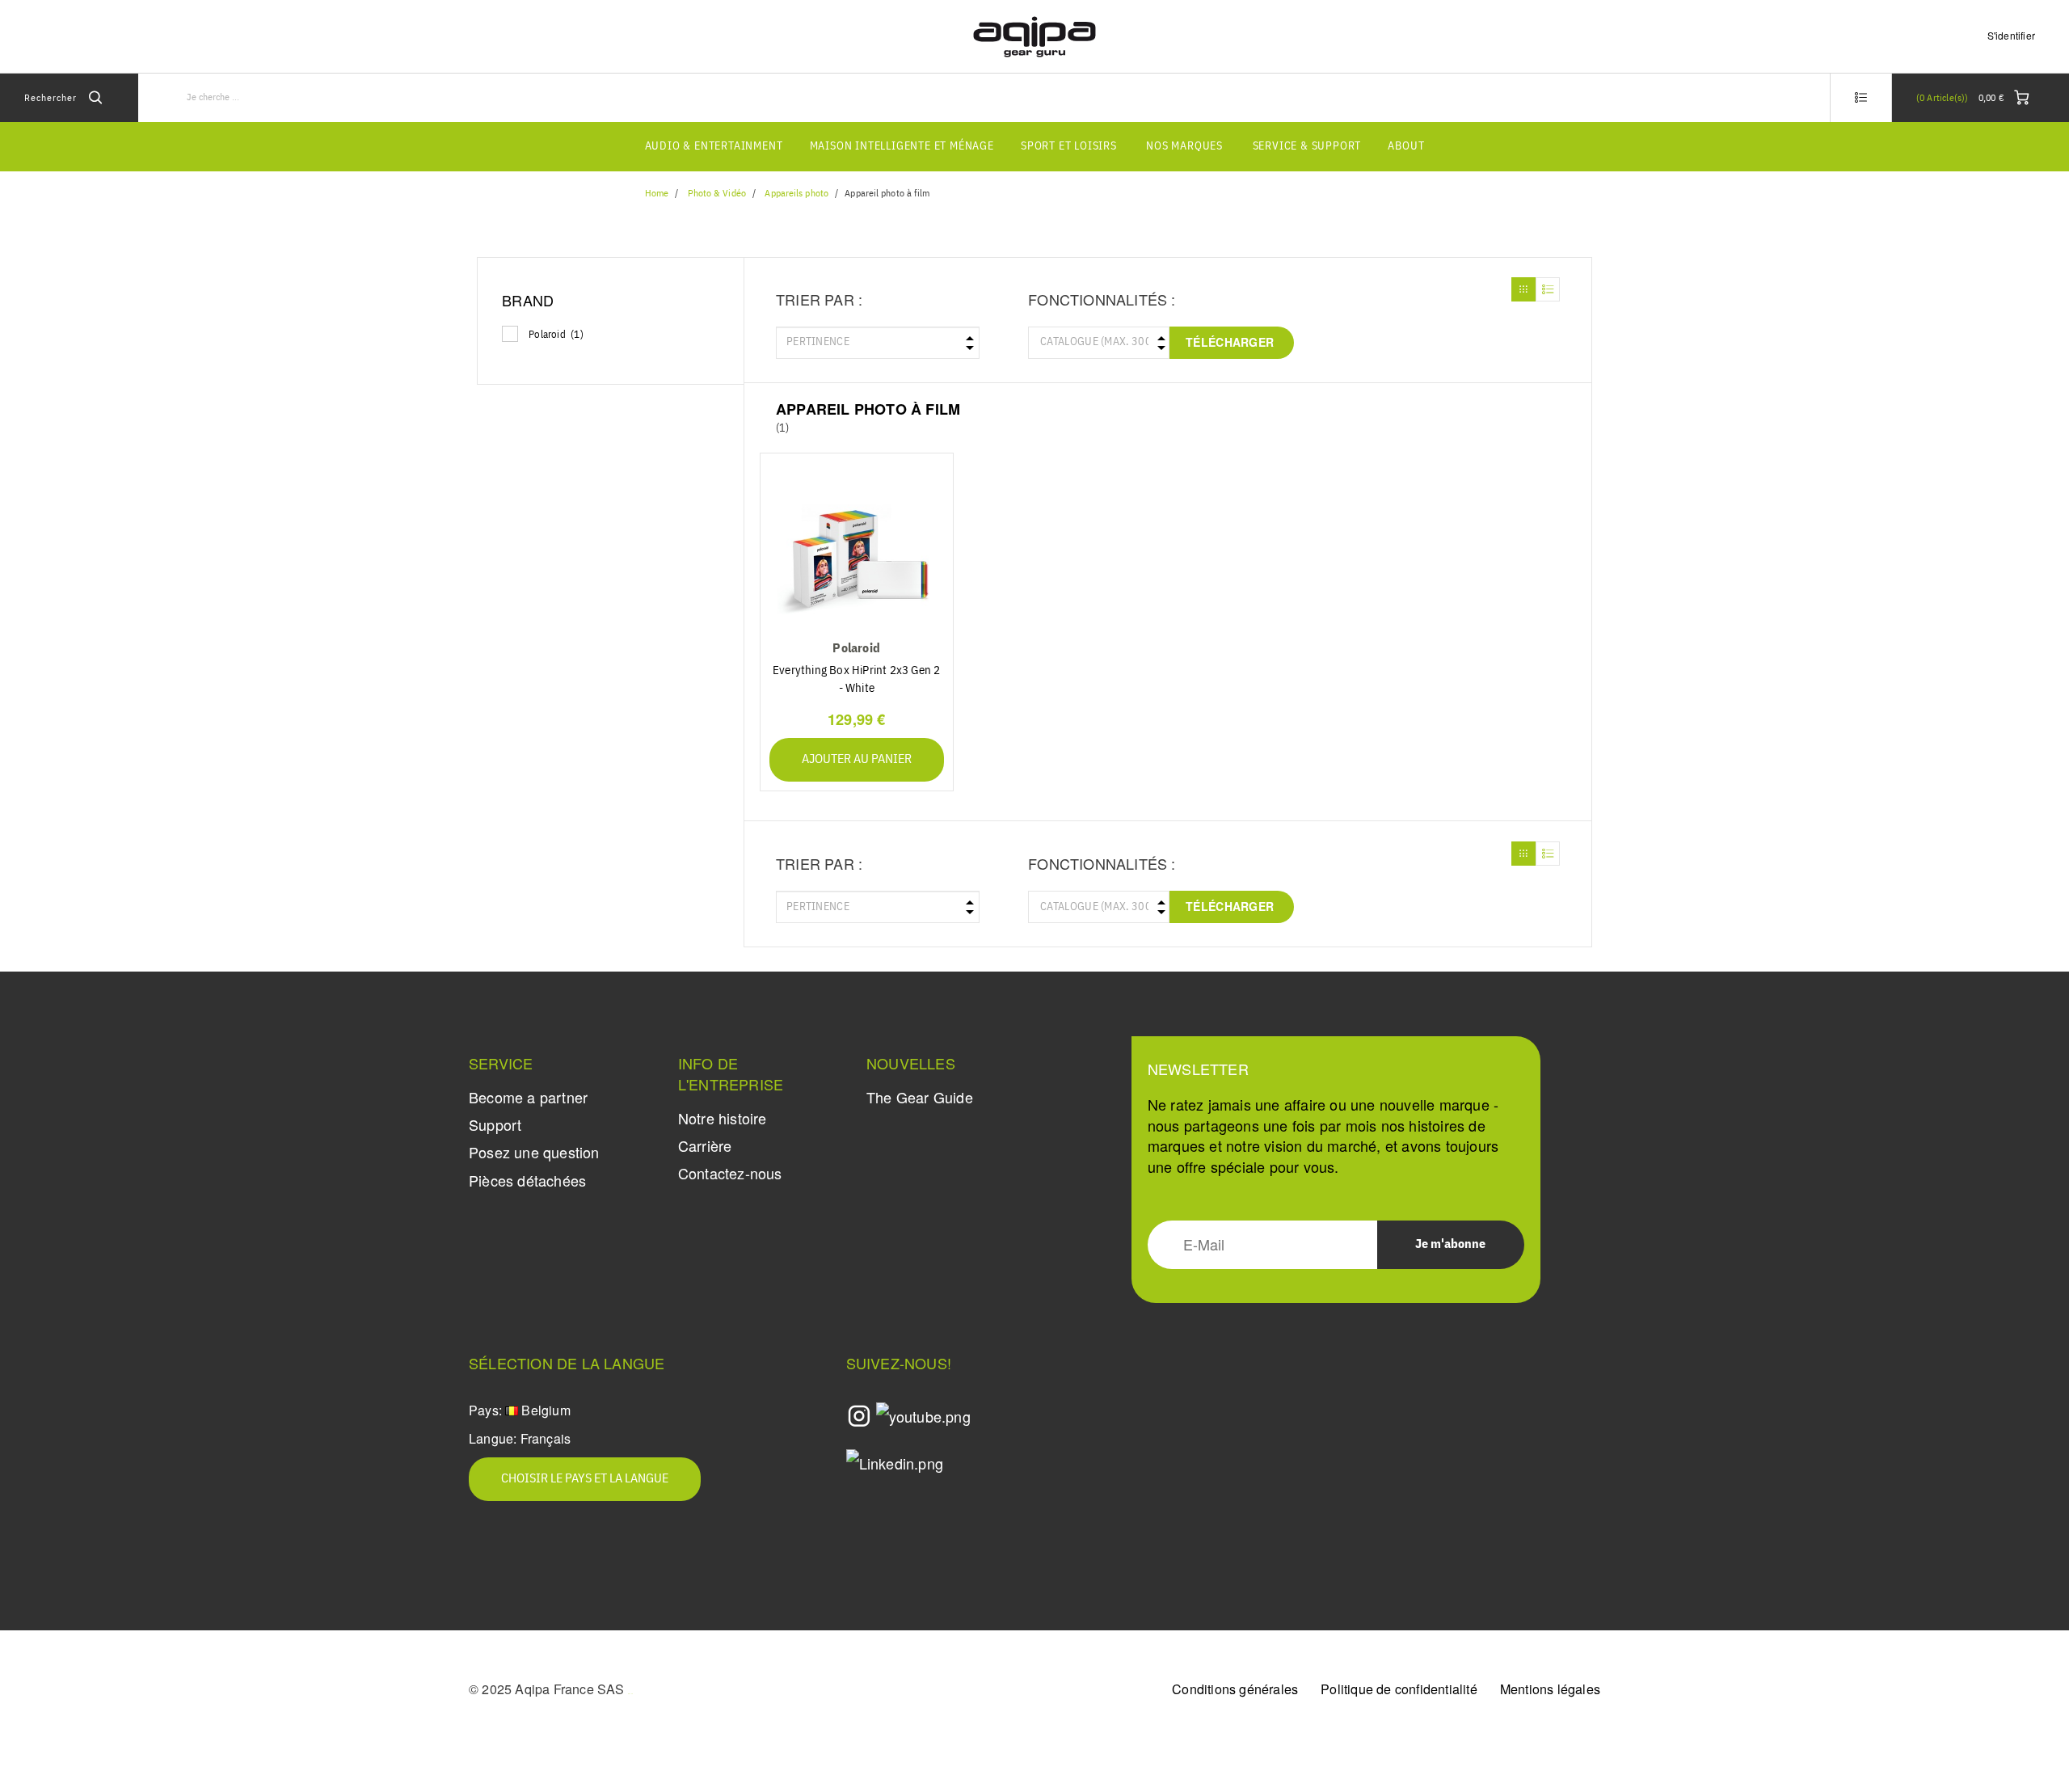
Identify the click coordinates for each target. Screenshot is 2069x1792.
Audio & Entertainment (714, 146)
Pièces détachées (527, 1180)
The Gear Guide (920, 1097)
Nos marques (1184, 146)
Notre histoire (723, 1118)
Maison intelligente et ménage (902, 146)
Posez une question (534, 1152)
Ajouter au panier (857, 760)
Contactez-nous (730, 1173)
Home (657, 194)
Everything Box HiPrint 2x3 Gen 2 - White (856, 679)
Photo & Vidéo (717, 194)
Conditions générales (1235, 1689)
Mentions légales (1550, 1689)
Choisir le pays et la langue (585, 1479)
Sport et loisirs (1069, 146)
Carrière (705, 1145)
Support (495, 1124)
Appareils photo (796, 194)
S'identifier (2011, 35)
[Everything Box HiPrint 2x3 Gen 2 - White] (857, 551)
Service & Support (1307, 146)
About (1406, 146)
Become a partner (528, 1097)
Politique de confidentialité (1399, 1689)
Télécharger (1230, 342)
